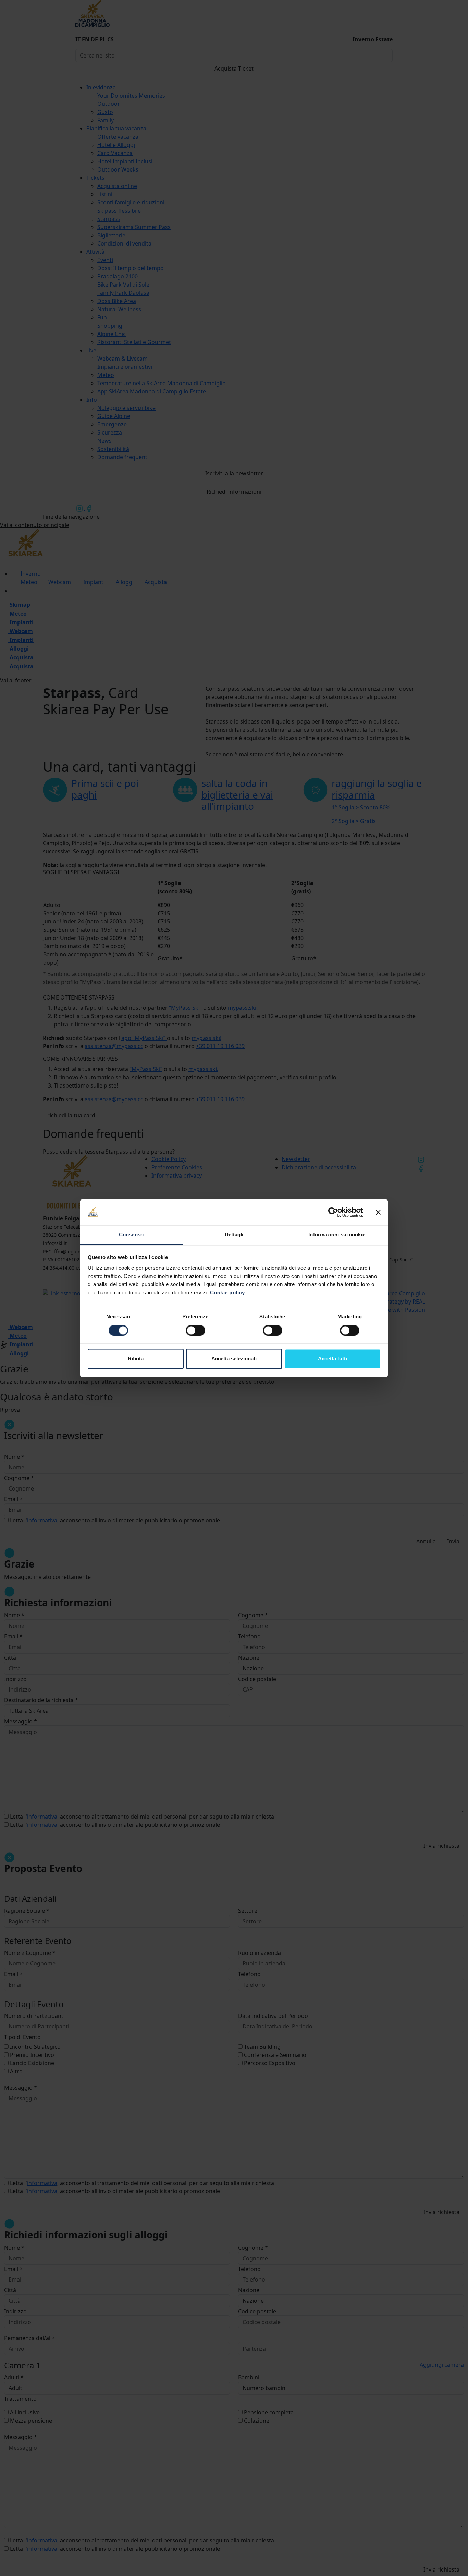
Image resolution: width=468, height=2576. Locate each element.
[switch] (195, 1330)
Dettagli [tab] (234, 1235)
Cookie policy (227, 1293)
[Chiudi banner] (378, 1212)
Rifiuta (136, 1359)
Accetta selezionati (234, 1359)
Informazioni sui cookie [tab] (337, 1235)
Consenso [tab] (131, 1235)
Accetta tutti (332, 1359)
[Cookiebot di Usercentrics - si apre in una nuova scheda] (333, 1212)
